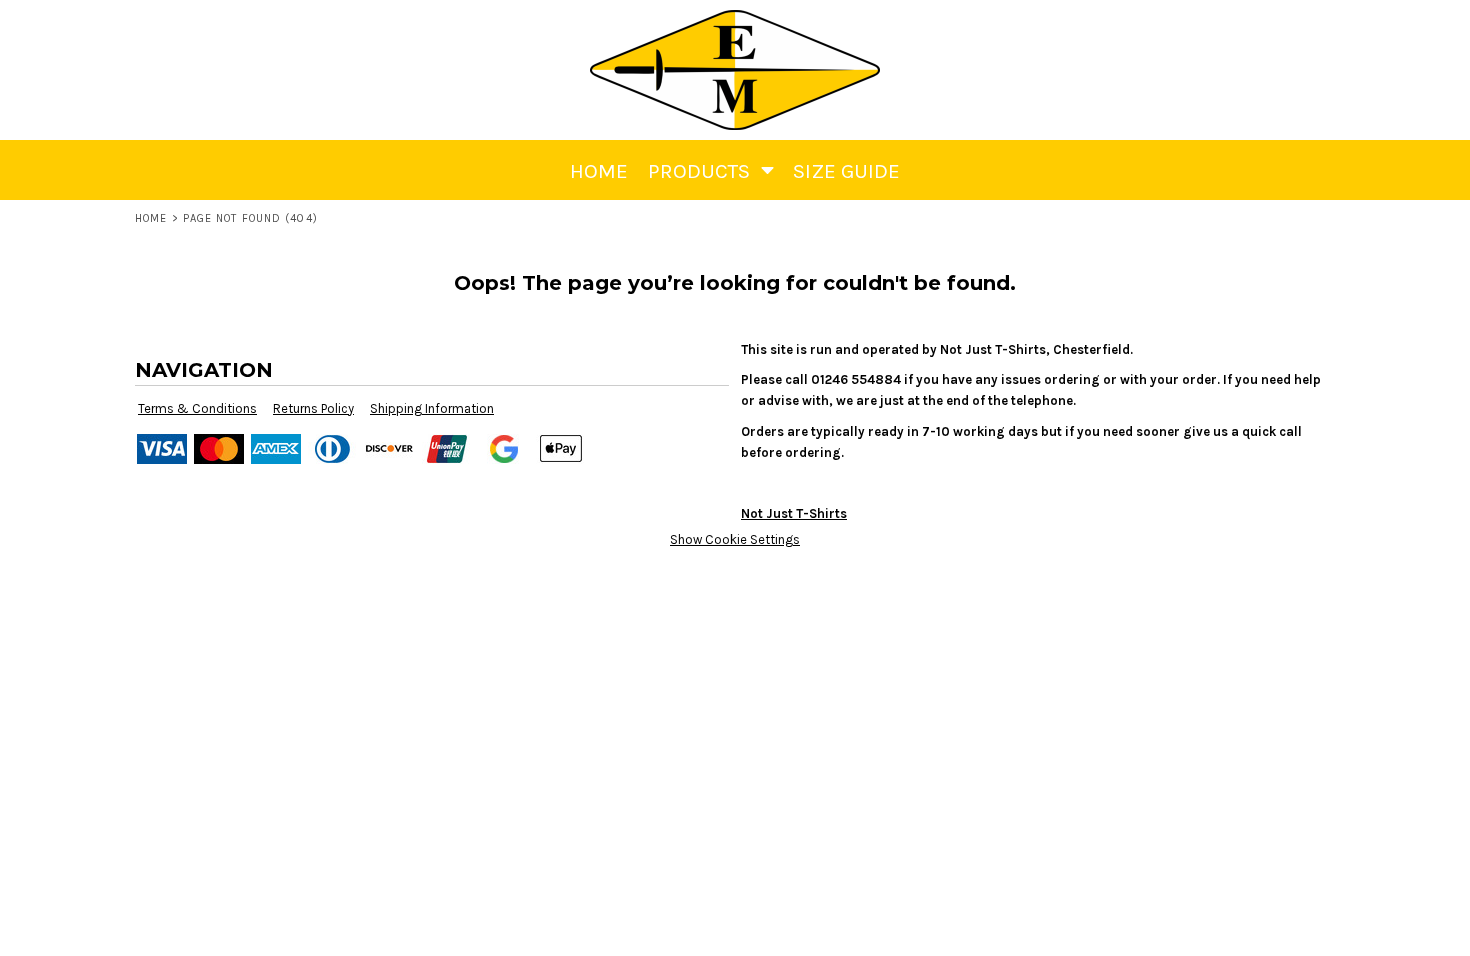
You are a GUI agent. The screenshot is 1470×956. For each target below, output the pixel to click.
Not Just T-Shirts (794, 513)
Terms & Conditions (197, 408)
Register (1314, 25)
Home (151, 218)
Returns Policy (313, 408)
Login (1243, 25)
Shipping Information (432, 408)
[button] (1374, 26)
